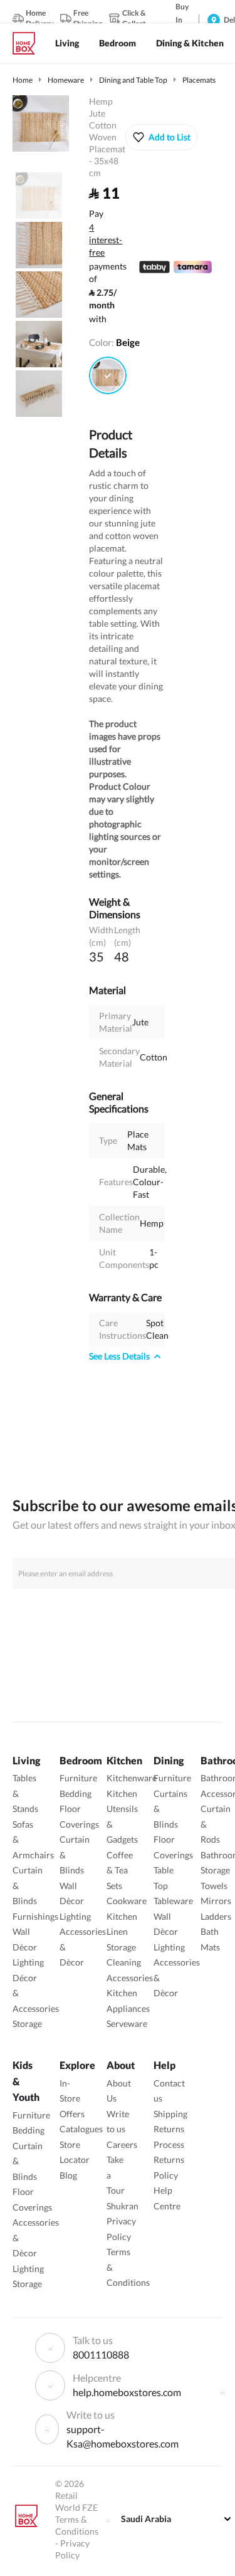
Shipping (170, 2114)
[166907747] (108, 375)
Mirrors (216, 1901)
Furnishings (35, 1916)
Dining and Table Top (133, 80)
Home (23, 80)
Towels (214, 1886)
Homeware (66, 80)
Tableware (173, 1901)
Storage (27, 2024)
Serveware (127, 2024)
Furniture (78, 1778)
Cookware (127, 1901)
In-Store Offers (72, 2098)
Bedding (76, 1793)
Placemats (199, 80)
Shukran (123, 2206)
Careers (122, 2144)
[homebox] (29, 43)
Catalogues (81, 2129)
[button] (161, 137)
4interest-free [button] (106, 241)
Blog (68, 2175)
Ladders (216, 1916)
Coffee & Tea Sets (120, 1870)
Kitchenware (132, 1778)
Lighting (28, 1962)
